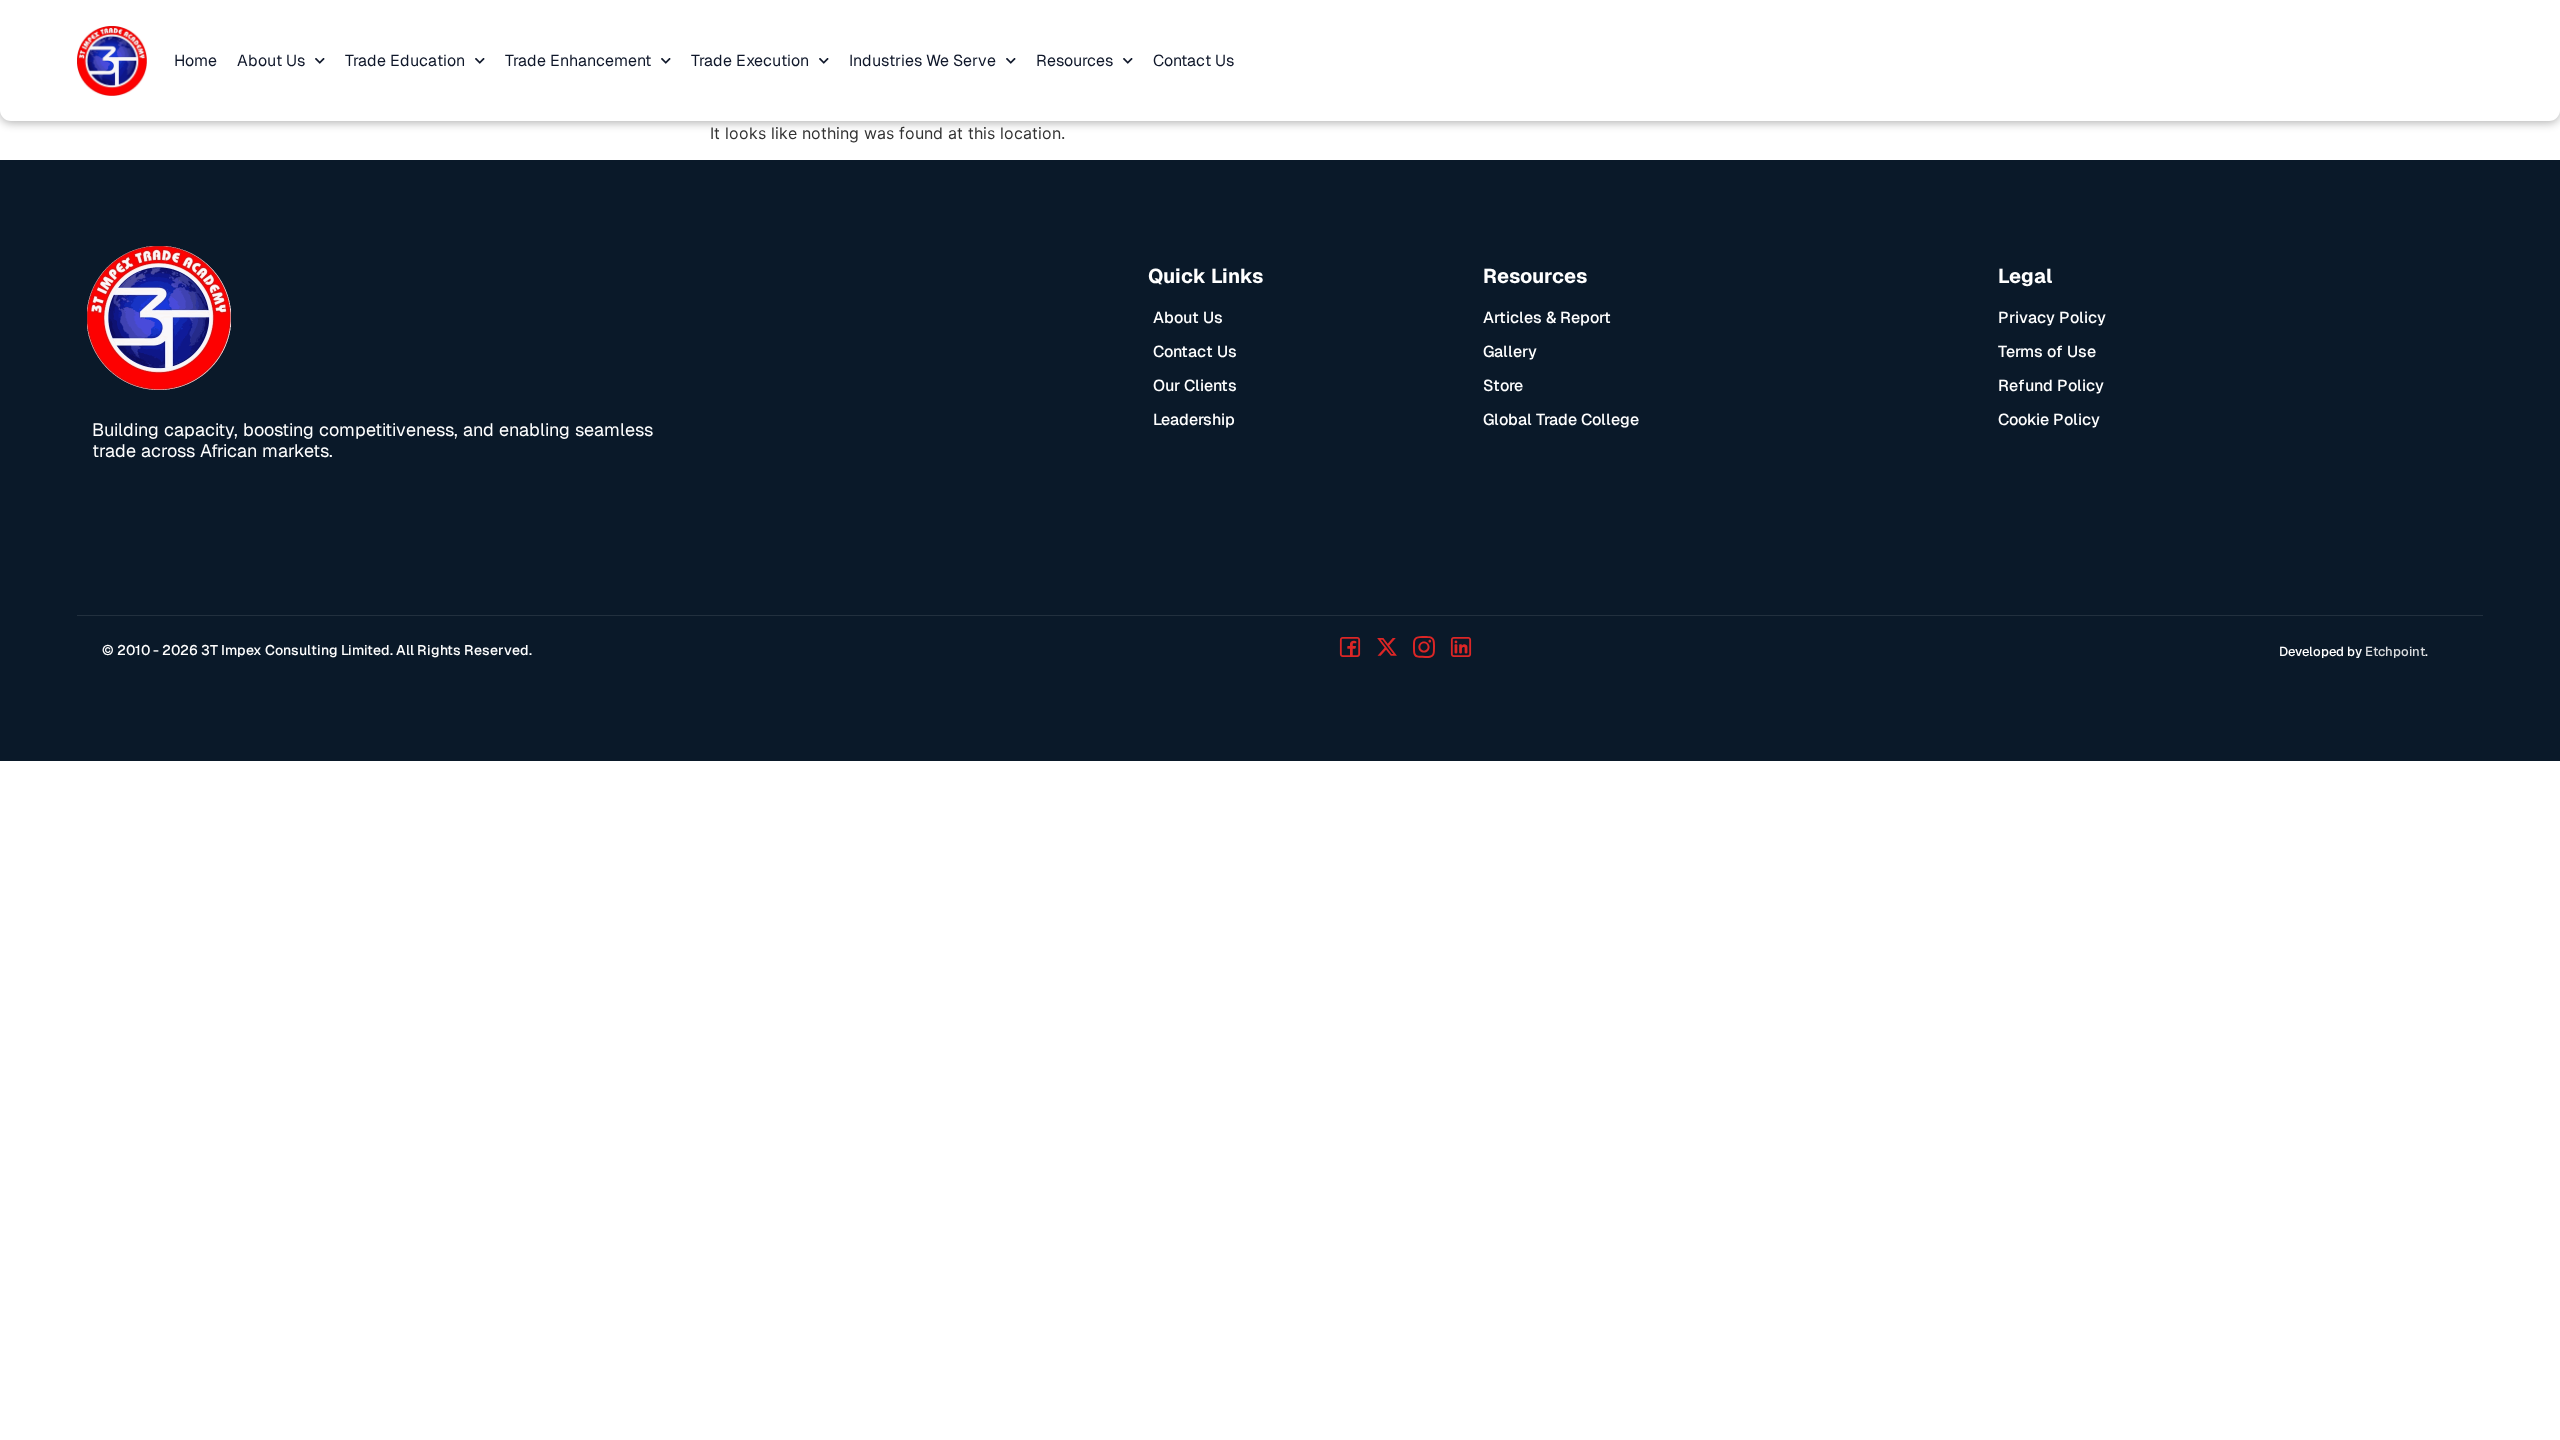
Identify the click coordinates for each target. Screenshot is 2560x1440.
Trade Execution (750, 60)
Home (195, 60)
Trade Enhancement (578, 60)
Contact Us (1193, 60)
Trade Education (405, 60)
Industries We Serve (922, 60)
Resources (1074, 60)
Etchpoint (2395, 651)
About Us (271, 60)
